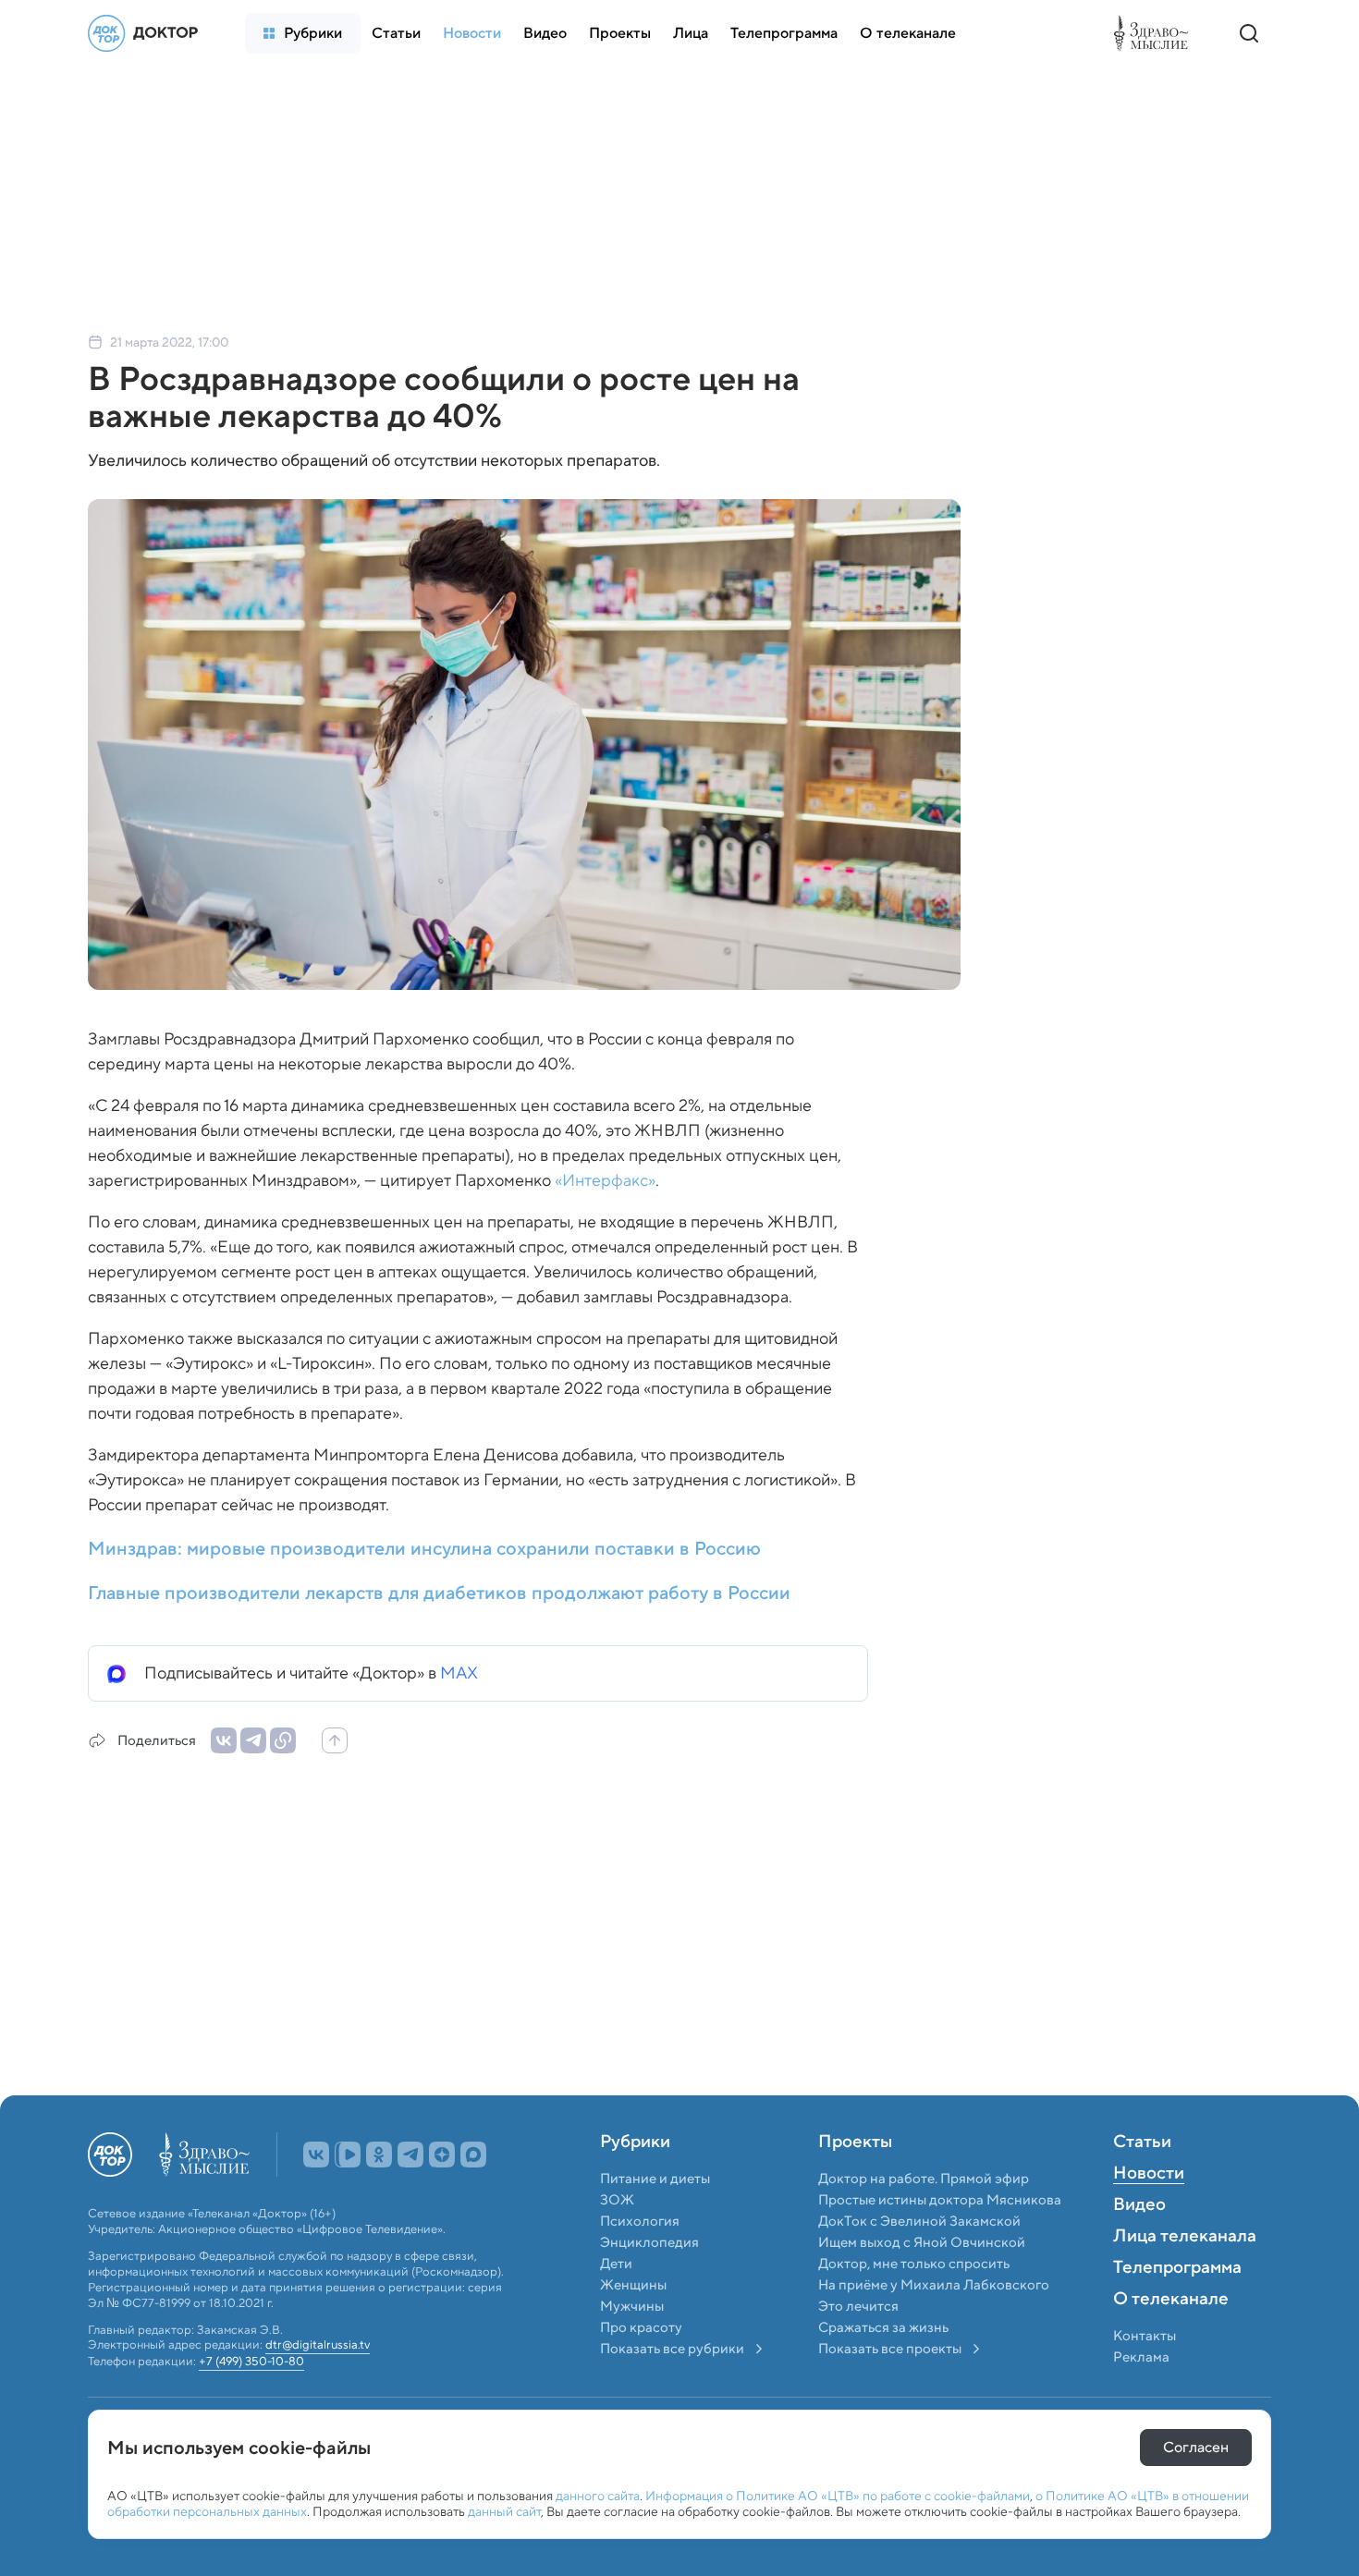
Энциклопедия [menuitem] (649, 2283)
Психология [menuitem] (640, 2262)
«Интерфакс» (605, 1180)
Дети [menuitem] (618, 2304)
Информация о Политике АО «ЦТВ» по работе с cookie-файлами (838, 2496)
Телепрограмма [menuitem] (1177, 2309)
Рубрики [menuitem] (635, 2183)
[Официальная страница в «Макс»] (473, 2195)
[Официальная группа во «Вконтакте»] (316, 2195)
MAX (459, 1673)
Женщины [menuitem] (633, 2326)
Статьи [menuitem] (1142, 2183)
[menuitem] (303, 33)
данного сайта (598, 2496)
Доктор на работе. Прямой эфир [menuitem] (924, 2219)
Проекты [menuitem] (855, 2183)
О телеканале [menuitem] (1171, 2340)
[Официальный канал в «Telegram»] (410, 2195)
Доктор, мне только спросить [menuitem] (914, 2304)
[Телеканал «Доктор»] (148, 33)
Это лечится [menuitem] (858, 2347)
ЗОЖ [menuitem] (617, 2240)
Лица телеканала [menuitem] (1185, 2277)
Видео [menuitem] (1139, 2246)
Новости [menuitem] (1149, 2215)
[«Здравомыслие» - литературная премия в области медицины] (1156, 33)
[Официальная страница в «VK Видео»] (348, 2195)
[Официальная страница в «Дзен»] (442, 2195)
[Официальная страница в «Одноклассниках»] (379, 2195)
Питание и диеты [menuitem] (655, 2219)
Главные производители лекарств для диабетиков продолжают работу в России (439, 1593)
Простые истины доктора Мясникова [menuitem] (940, 2240)
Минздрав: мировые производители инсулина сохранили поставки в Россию (424, 1548)
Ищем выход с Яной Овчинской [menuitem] (922, 2283)
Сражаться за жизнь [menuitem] (883, 2368)
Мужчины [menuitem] (632, 2347)
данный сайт (504, 2511)
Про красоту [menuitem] (641, 2368)
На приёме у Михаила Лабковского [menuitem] (934, 2326)
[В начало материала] (335, 1740)
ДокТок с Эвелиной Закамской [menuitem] (919, 2262)
